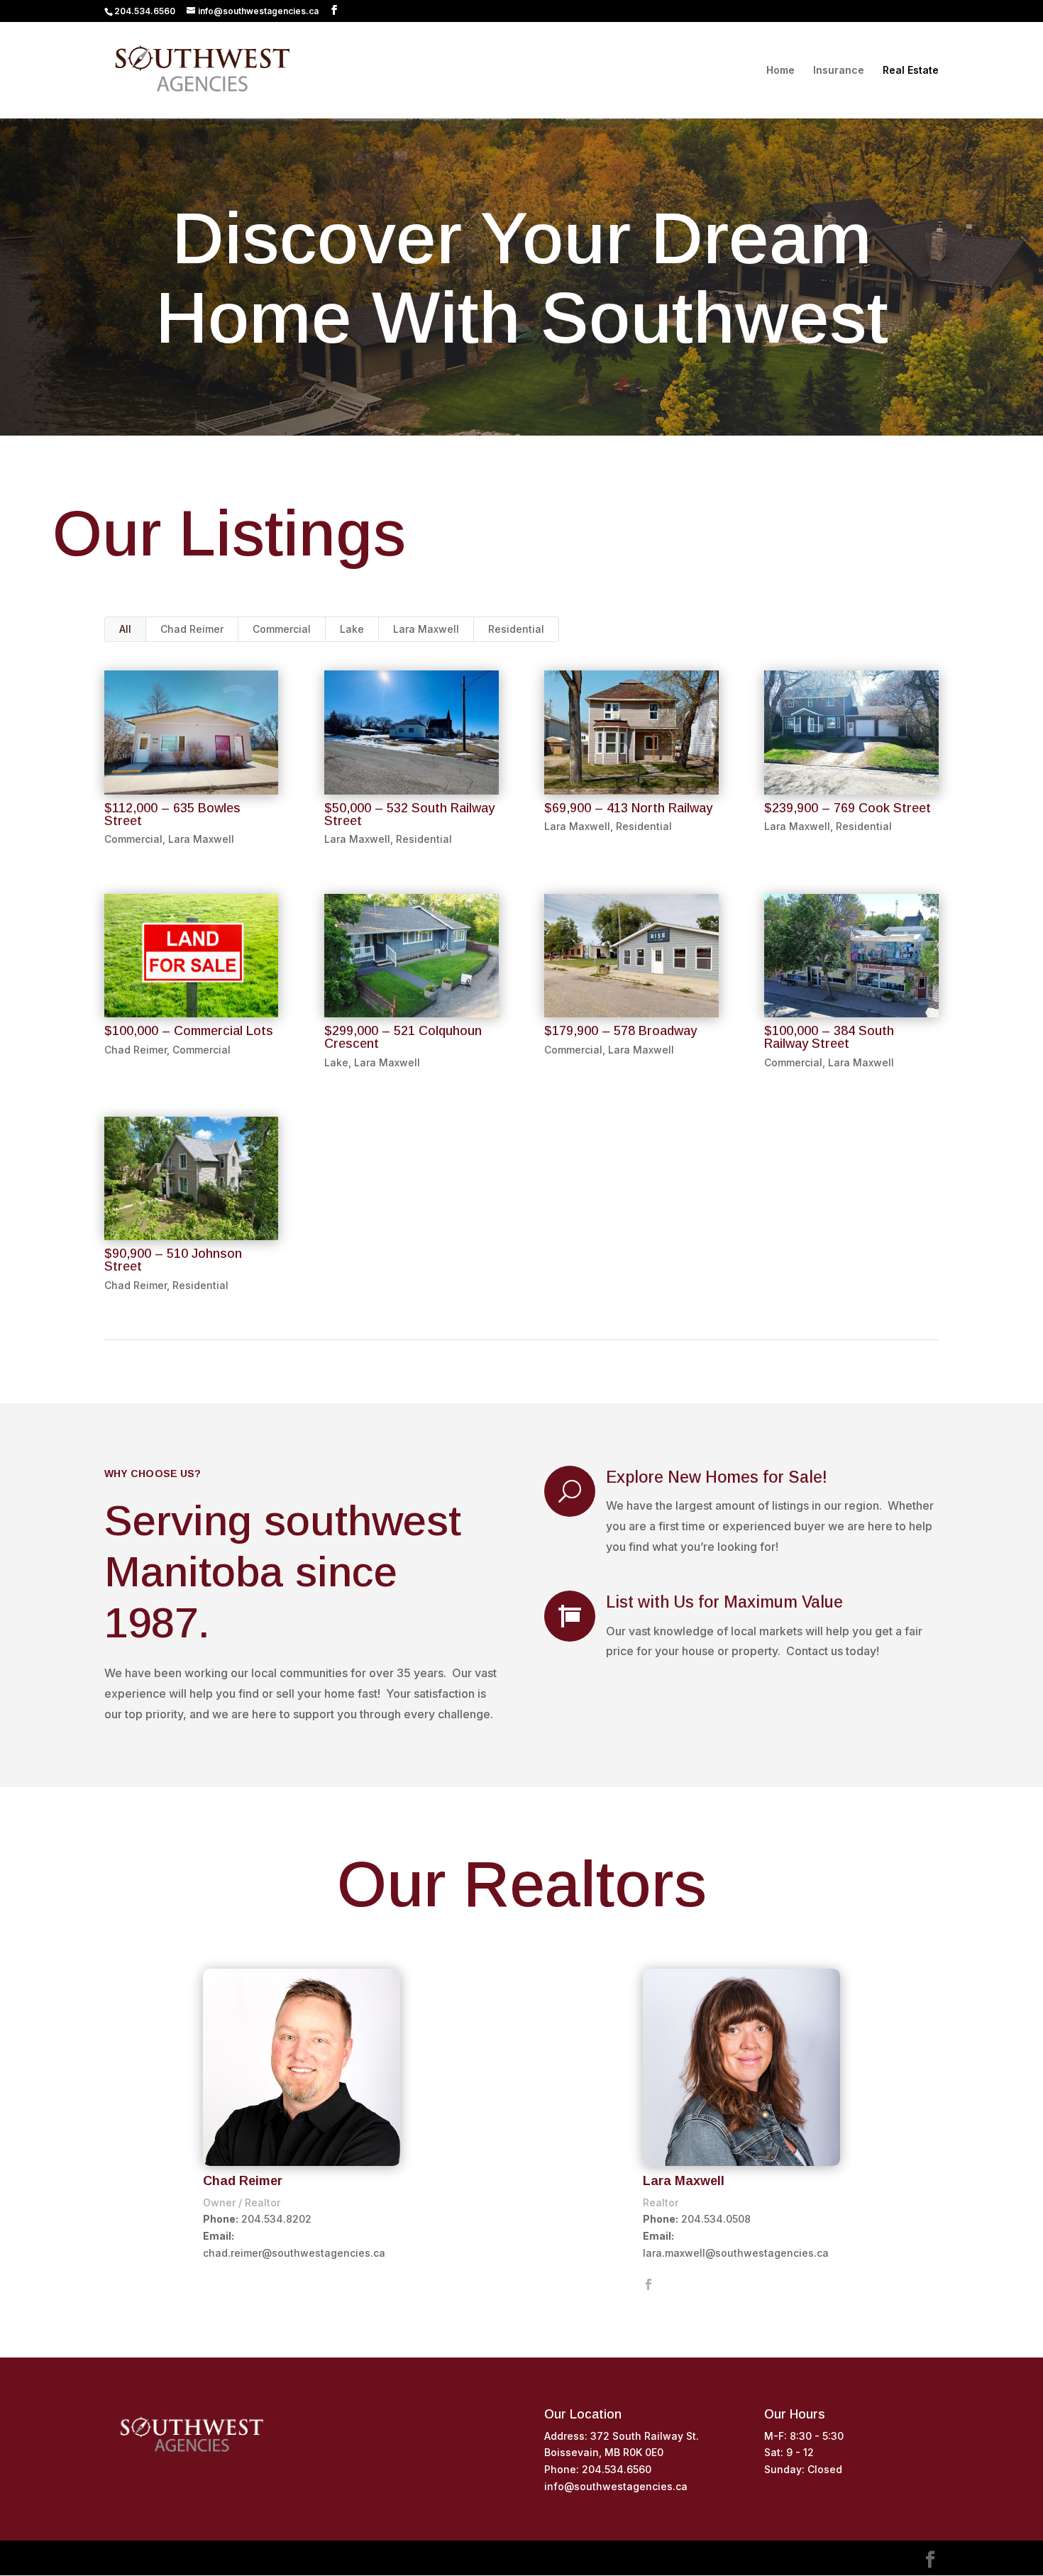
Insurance (839, 71)
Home (780, 71)
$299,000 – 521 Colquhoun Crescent (403, 1037)
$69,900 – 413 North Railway (628, 808)
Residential (516, 629)
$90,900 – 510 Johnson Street (173, 1260)
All (125, 629)
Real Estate (911, 71)
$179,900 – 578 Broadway (620, 1031)
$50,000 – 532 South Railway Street (409, 814)
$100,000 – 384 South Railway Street (829, 1037)
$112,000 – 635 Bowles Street (172, 814)
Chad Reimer (192, 629)
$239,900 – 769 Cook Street (848, 808)
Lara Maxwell (426, 629)
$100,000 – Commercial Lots (189, 1031)
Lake (352, 629)
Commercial (282, 629)
